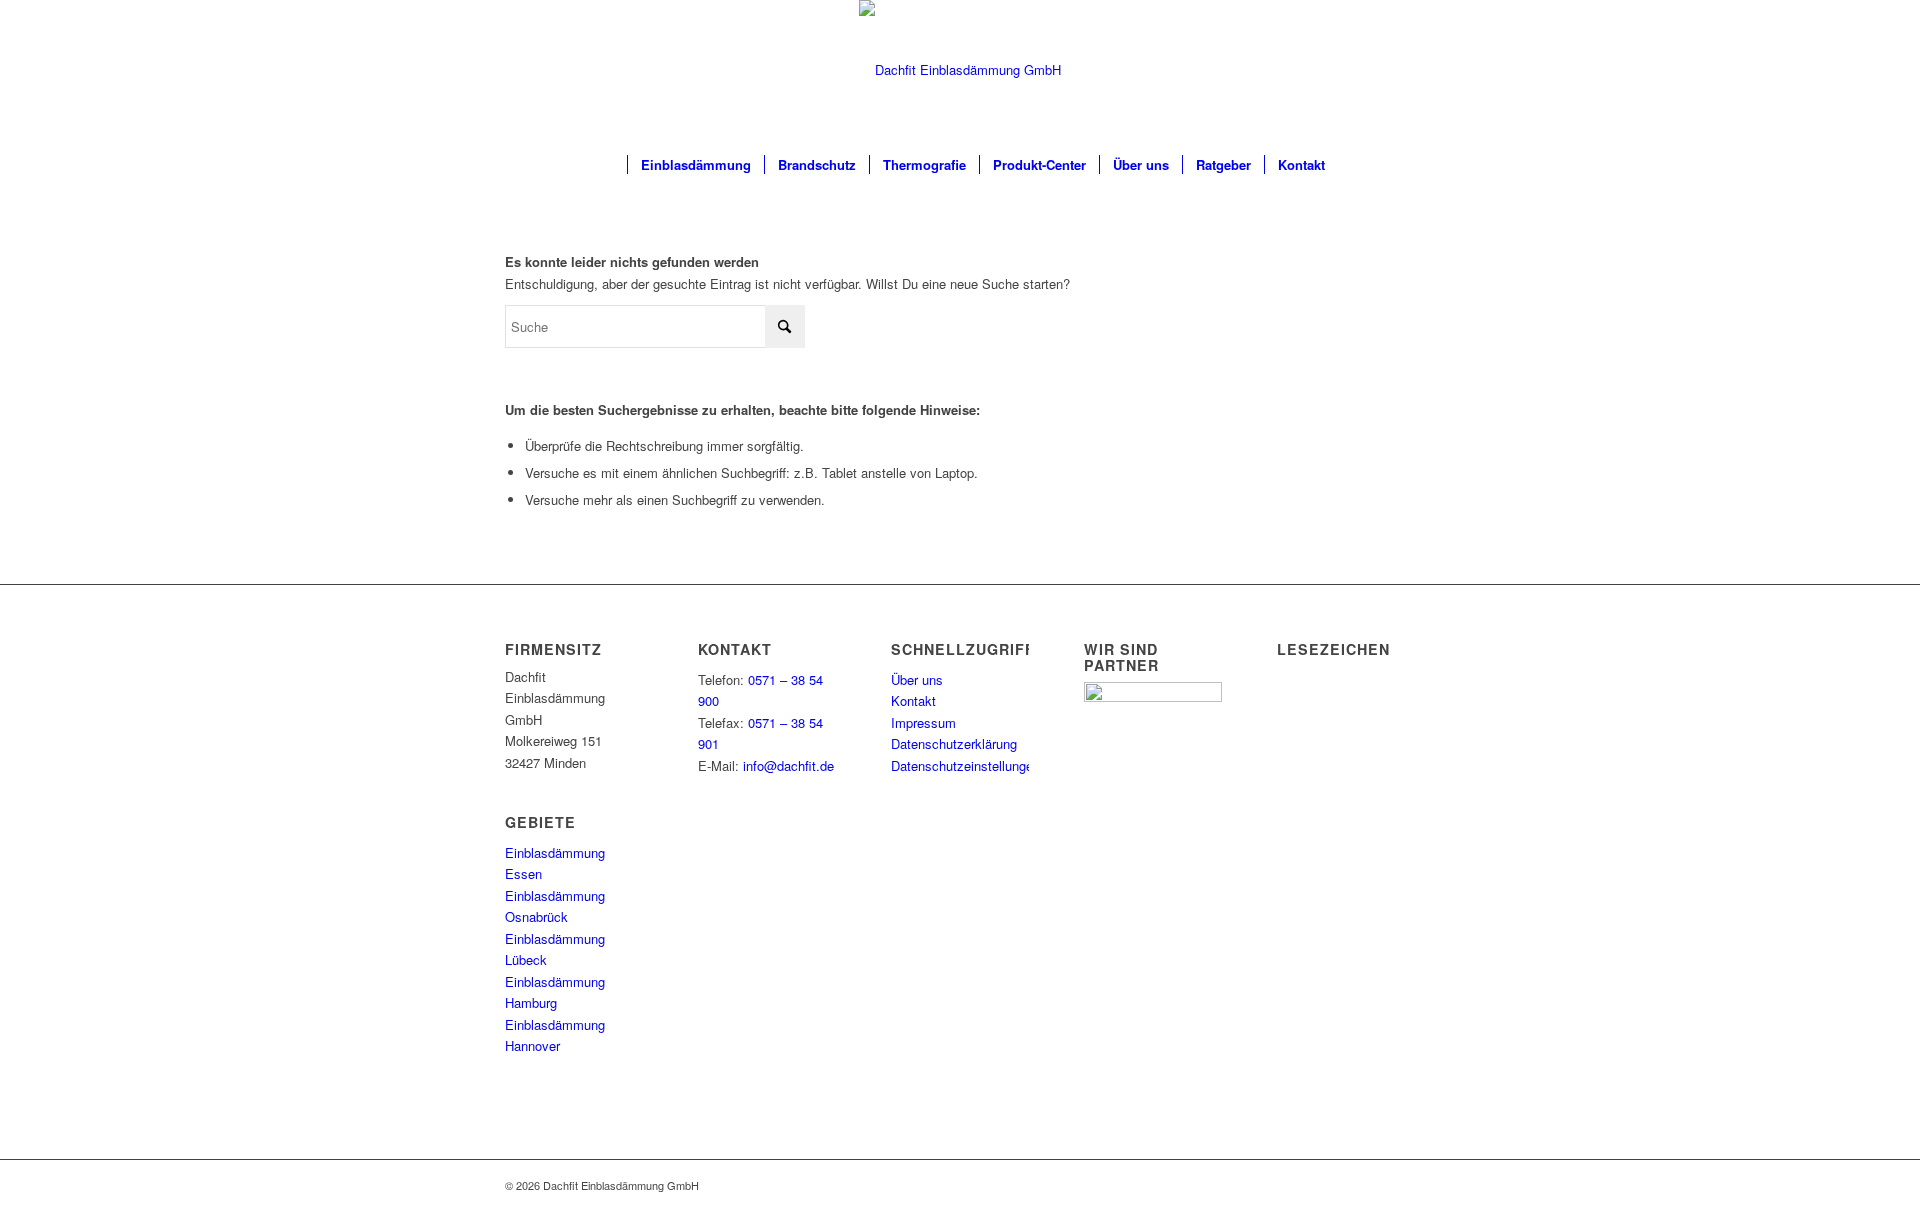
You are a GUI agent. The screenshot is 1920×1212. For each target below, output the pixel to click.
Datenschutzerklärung (954, 743)
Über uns (917, 679)
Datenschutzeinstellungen (965, 765)
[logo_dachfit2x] (960, 70)
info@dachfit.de (788, 765)
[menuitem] (604, 165)
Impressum (923, 722)
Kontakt (913, 700)
